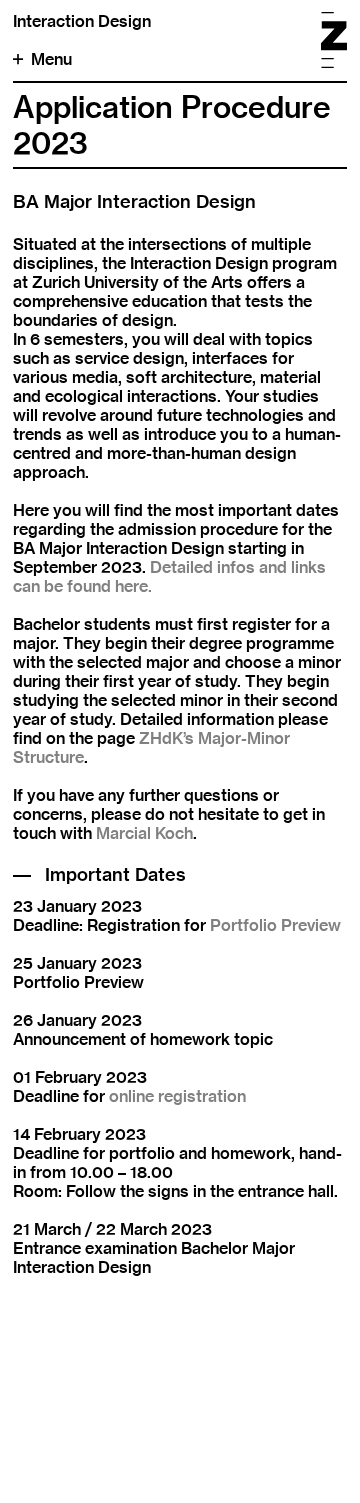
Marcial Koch (144, 833)
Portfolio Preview (275, 925)
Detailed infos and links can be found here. (169, 577)
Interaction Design (82, 21)
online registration (177, 1096)
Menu (51, 59)
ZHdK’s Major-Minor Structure (151, 748)
